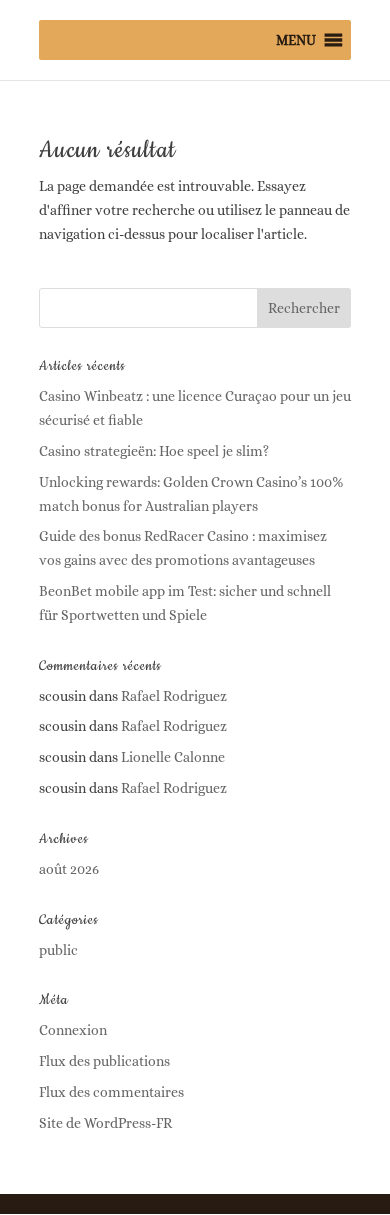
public (58, 950)
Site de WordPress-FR (105, 1123)
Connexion (73, 1030)
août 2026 (69, 869)
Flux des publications (104, 1061)
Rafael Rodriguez (174, 696)
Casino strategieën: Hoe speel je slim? (154, 451)
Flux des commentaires (111, 1092)
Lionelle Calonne (173, 757)
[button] (296, 40)
